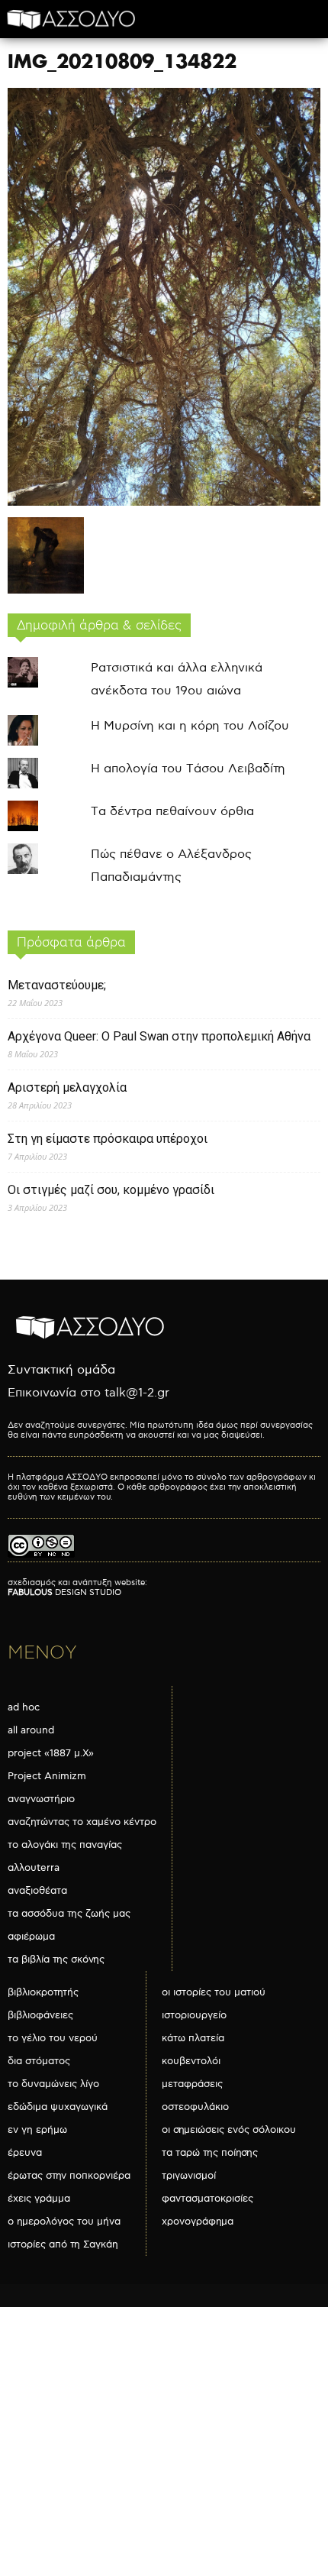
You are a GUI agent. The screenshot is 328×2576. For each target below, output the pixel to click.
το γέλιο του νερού (53, 2038)
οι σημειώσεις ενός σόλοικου (229, 2130)
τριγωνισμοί (189, 2176)
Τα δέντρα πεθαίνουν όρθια (172, 812)
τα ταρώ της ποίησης (210, 2153)
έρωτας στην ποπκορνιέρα (69, 2176)
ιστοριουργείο (194, 2015)
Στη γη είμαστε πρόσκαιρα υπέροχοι (108, 1139)
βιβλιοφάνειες (40, 2015)
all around (31, 1730)
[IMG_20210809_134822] (164, 502)
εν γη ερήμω (37, 2130)
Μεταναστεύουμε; (57, 985)
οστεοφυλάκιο (195, 2107)
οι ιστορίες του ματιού (214, 1992)
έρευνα (25, 2153)
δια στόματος (39, 2061)
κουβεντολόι (191, 2061)
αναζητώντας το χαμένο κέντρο (82, 1822)
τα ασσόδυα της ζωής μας (69, 1914)
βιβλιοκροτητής (43, 1992)
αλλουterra (34, 1868)
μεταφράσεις (192, 2084)
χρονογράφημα (198, 2222)
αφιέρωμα (31, 1937)
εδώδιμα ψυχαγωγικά (58, 2107)
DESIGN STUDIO (64, 1592)
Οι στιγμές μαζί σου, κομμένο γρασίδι (111, 1190)
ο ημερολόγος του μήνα (64, 2222)
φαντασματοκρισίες (207, 2199)
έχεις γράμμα (39, 2199)
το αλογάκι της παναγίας (65, 1845)
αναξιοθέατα (37, 1891)
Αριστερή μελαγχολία (67, 1087)
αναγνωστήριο (41, 1799)
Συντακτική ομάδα (61, 1370)
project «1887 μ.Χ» (51, 1753)
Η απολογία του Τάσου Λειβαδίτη (188, 769)
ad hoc (24, 1707)
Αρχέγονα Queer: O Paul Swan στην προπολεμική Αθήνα (159, 1036)
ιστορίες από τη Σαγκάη (63, 2244)
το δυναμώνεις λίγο (53, 2084)
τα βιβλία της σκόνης (56, 1960)
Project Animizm (47, 1776)
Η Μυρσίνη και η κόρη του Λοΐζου (190, 726)
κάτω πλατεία (193, 2038)
